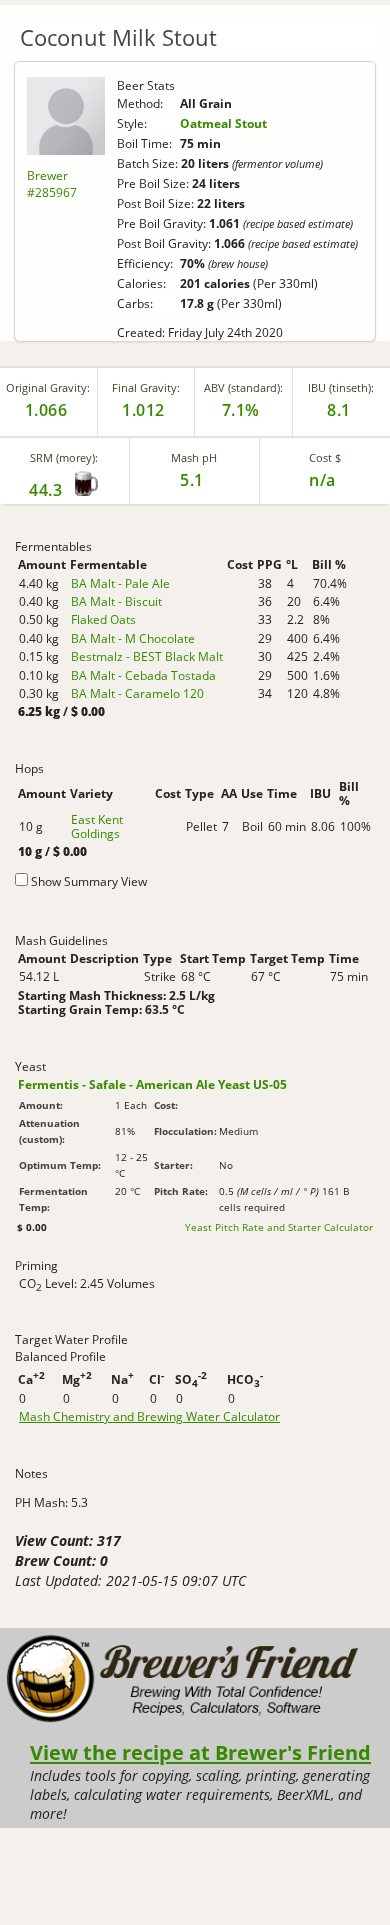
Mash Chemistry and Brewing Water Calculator (149, 1417)
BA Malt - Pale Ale (120, 583)
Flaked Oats (103, 619)
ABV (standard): (243, 387)
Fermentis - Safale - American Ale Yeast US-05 (152, 1084)
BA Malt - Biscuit (116, 601)
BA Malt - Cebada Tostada (143, 675)
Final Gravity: (146, 387)
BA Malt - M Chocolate (133, 638)
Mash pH (194, 457)
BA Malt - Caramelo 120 (137, 693)
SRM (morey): (64, 457)
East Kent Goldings (97, 826)
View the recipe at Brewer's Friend (200, 1752)
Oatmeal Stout (223, 123)
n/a (322, 480)
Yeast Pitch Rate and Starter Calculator (279, 1227)
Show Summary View (89, 881)
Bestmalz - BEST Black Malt (147, 656)
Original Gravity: (48, 387)
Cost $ (325, 457)
